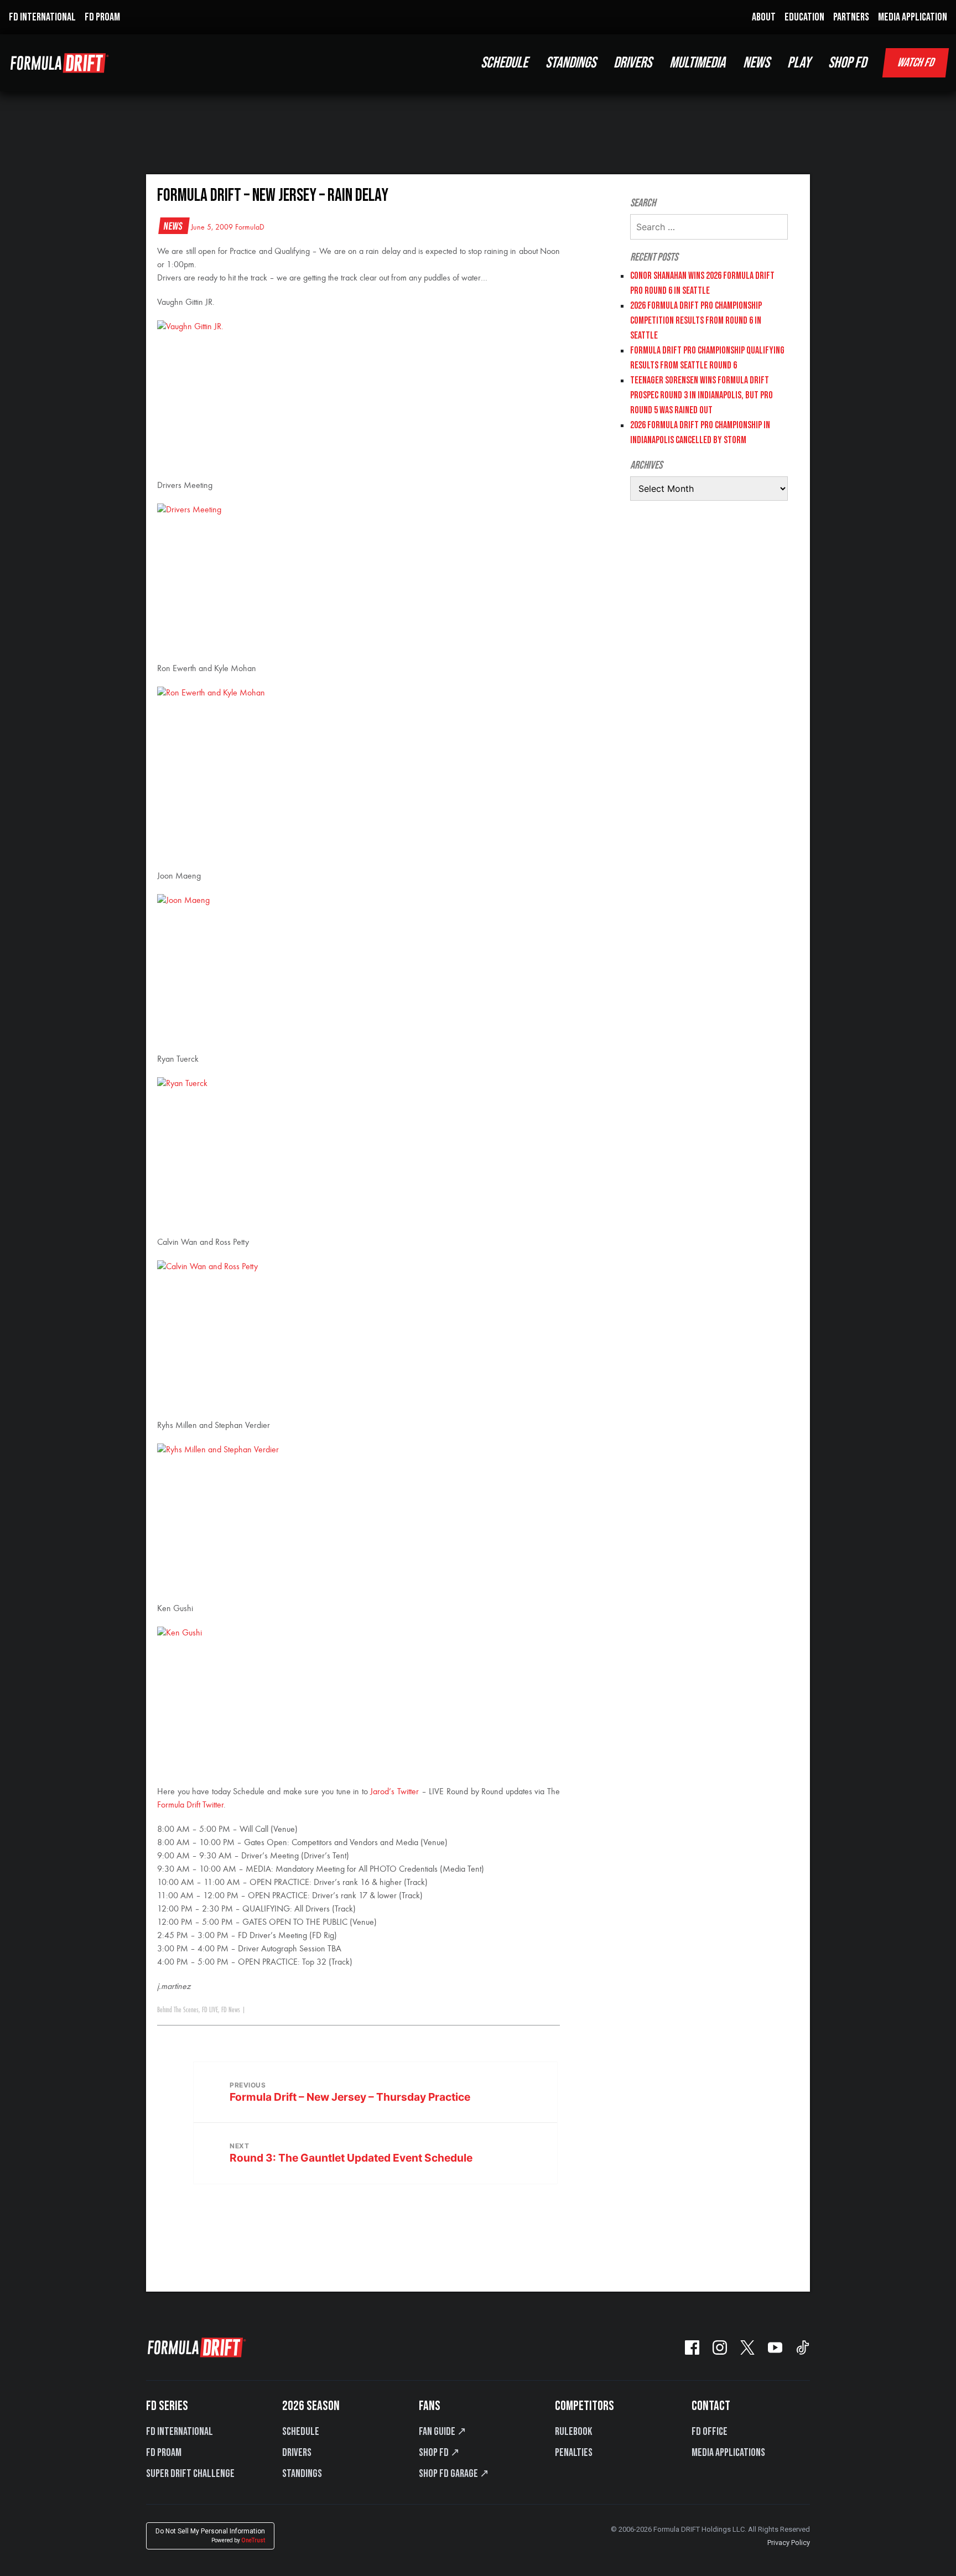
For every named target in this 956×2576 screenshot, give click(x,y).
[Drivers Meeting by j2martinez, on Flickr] (358, 577)
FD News (231, 2010)
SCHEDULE (504, 63)
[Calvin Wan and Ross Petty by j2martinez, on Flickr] (358, 1334)
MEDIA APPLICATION (913, 17)
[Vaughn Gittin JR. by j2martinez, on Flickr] (358, 394)
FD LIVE (210, 2010)
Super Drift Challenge (190, 2474)
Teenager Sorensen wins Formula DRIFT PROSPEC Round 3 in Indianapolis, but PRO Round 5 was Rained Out (702, 395)
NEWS (756, 63)
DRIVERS (633, 63)
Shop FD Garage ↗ (454, 2474)
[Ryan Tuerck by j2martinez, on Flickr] (358, 1151)
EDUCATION (804, 17)
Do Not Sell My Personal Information (210, 2535)
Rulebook (573, 2432)
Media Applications (728, 2453)
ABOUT (764, 17)
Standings (302, 2474)
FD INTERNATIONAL (42, 17)
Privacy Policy (789, 2543)
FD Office (710, 2432)
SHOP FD (847, 63)
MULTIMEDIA (697, 63)
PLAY (799, 63)
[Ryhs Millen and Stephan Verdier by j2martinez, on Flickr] (358, 1517)
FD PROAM (102, 17)
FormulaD (250, 227)
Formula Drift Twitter (190, 1805)
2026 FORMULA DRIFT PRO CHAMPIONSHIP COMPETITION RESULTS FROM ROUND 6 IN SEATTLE (696, 321)
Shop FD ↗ (439, 2453)
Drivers (297, 2453)
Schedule (301, 2432)
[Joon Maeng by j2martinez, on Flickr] (358, 968)
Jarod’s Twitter (394, 1792)
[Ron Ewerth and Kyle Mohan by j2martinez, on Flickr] (358, 760)
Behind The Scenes (178, 2010)
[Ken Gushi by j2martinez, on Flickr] (358, 1700)
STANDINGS (571, 63)
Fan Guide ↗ (443, 2432)
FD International (180, 2432)
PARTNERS (851, 17)
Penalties (574, 2453)
